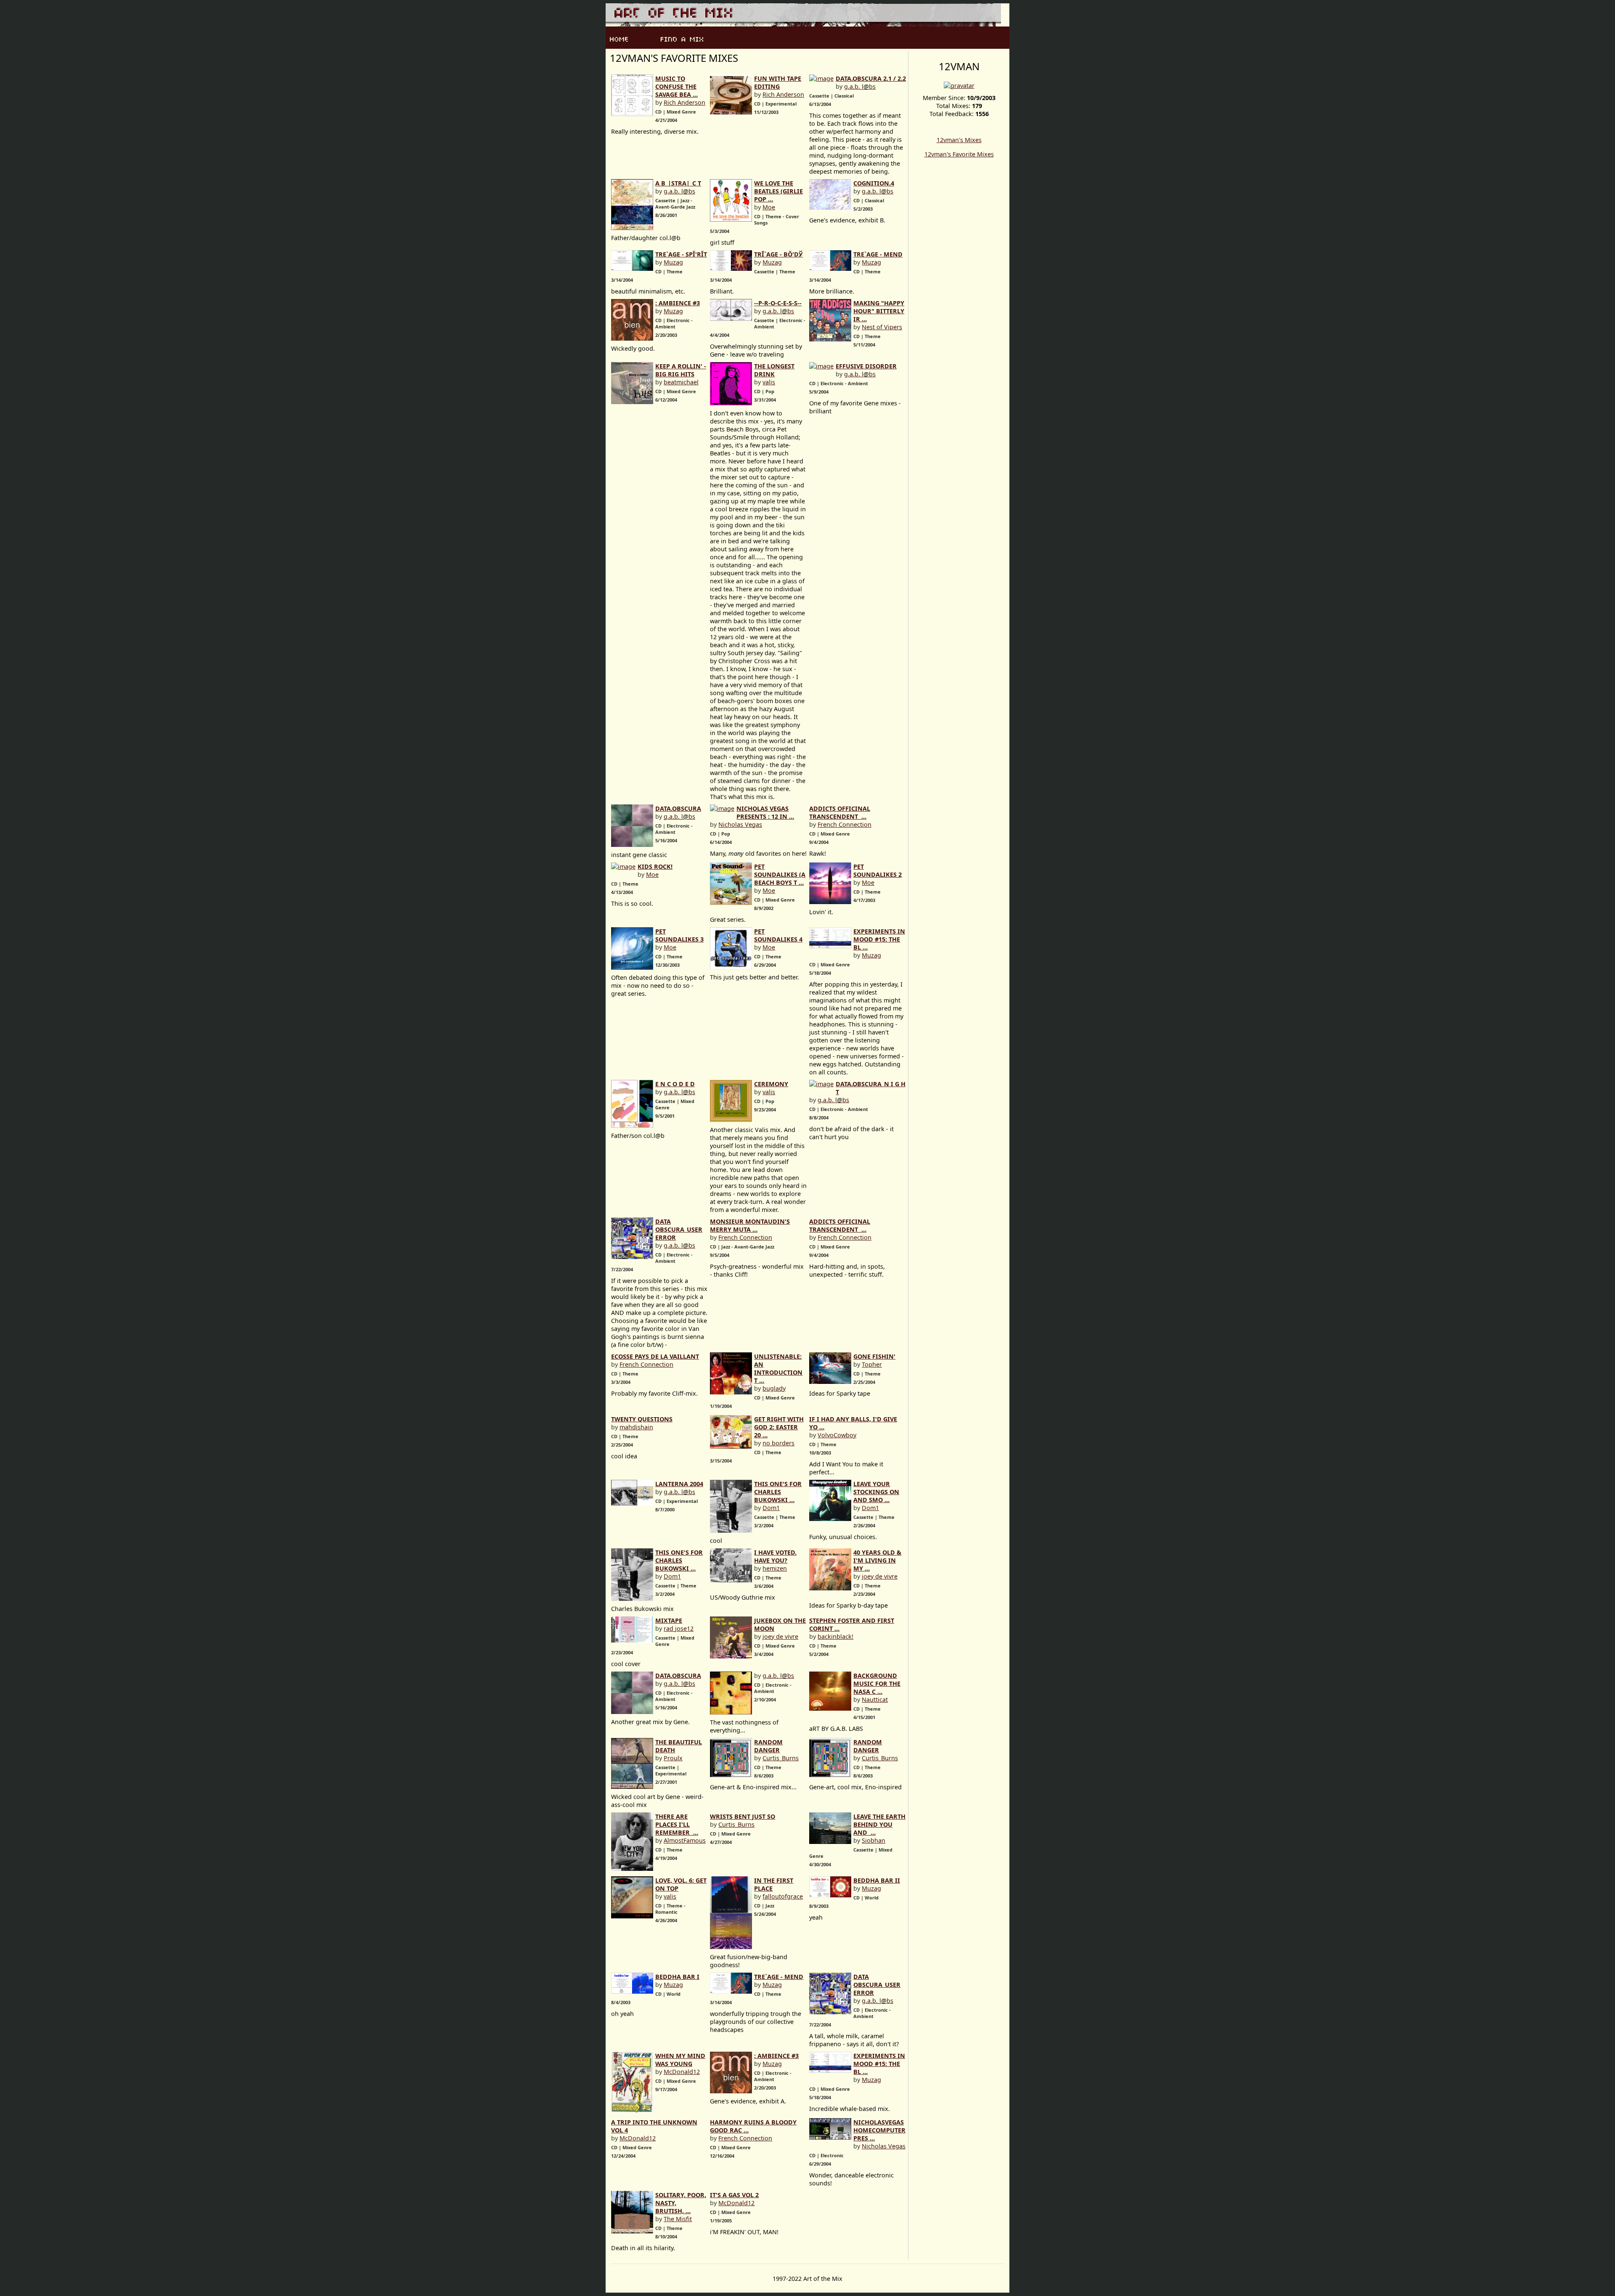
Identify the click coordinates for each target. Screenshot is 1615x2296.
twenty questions (642, 1419)
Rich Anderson (684, 102)
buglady (774, 1388)
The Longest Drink (774, 370)
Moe (769, 207)
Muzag (673, 262)
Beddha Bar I (677, 1977)
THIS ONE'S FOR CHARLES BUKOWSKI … (778, 1492)
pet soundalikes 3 (679, 935)
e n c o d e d (675, 1084)
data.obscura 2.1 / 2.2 (871, 78)
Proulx (673, 1758)
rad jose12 (679, 1628)
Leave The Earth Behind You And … (879, 1824)
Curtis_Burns (781, 1758)
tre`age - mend (878, 254)
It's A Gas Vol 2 (734, 2195)
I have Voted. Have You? (775, 1556)
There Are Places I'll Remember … (677, 1824)
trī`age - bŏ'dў (778, 254)
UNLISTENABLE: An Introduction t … (778, 1368)
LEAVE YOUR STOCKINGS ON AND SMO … (876, 1492)
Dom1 (771, 1508)
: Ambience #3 (678, 303)
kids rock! (655, 866)
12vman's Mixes (959, 140)
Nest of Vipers (882, 327)
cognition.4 (874, 183)
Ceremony (771, 1084)
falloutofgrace (783, 1896)
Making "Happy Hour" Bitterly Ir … (879, 311)
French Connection (845, 824)
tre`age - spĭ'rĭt (681, 254)
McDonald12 (682, 2072)
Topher (872, 1364)
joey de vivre (880, 1576)
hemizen (775, 1568)
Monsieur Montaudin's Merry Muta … (750, 1225)
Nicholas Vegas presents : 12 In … (765, 812)
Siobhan (874, 1840)
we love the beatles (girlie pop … (778, 191)
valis (769, 382)
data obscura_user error (679, 1229)
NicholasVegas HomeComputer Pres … (879, 2130)
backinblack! (835, 1636)
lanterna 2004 (679, 1484)
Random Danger (768, 1746)
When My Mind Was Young (680, 2060)
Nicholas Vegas (740, 824)
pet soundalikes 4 (778, 935)
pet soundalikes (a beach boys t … (780, 874)
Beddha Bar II (877, 1880)
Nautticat (875, 1700)
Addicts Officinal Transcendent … (840, 812)
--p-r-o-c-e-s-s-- (778, 303)
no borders (778, 1443)
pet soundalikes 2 (878, 870)
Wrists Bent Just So (743, 1816)
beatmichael (681, 382)
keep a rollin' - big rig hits (681, 370)
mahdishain (636, 1427)
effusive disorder (866, 366)
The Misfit (678, 2219)
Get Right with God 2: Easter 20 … (779, 1427)
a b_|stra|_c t (678, 183)
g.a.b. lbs (860, 86)
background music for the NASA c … (877, 1684)
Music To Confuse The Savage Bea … (676, 86)
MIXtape (669, 1620)
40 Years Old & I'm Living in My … (877, 1560)
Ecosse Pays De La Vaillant (655, 1356)
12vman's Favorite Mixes (959, 154)
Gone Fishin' (874, 1356)
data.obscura (678, 808)
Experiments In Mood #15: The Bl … (879, 939)
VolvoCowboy (837, 1435)
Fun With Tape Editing (778, 82)
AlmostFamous (685, 1840)
